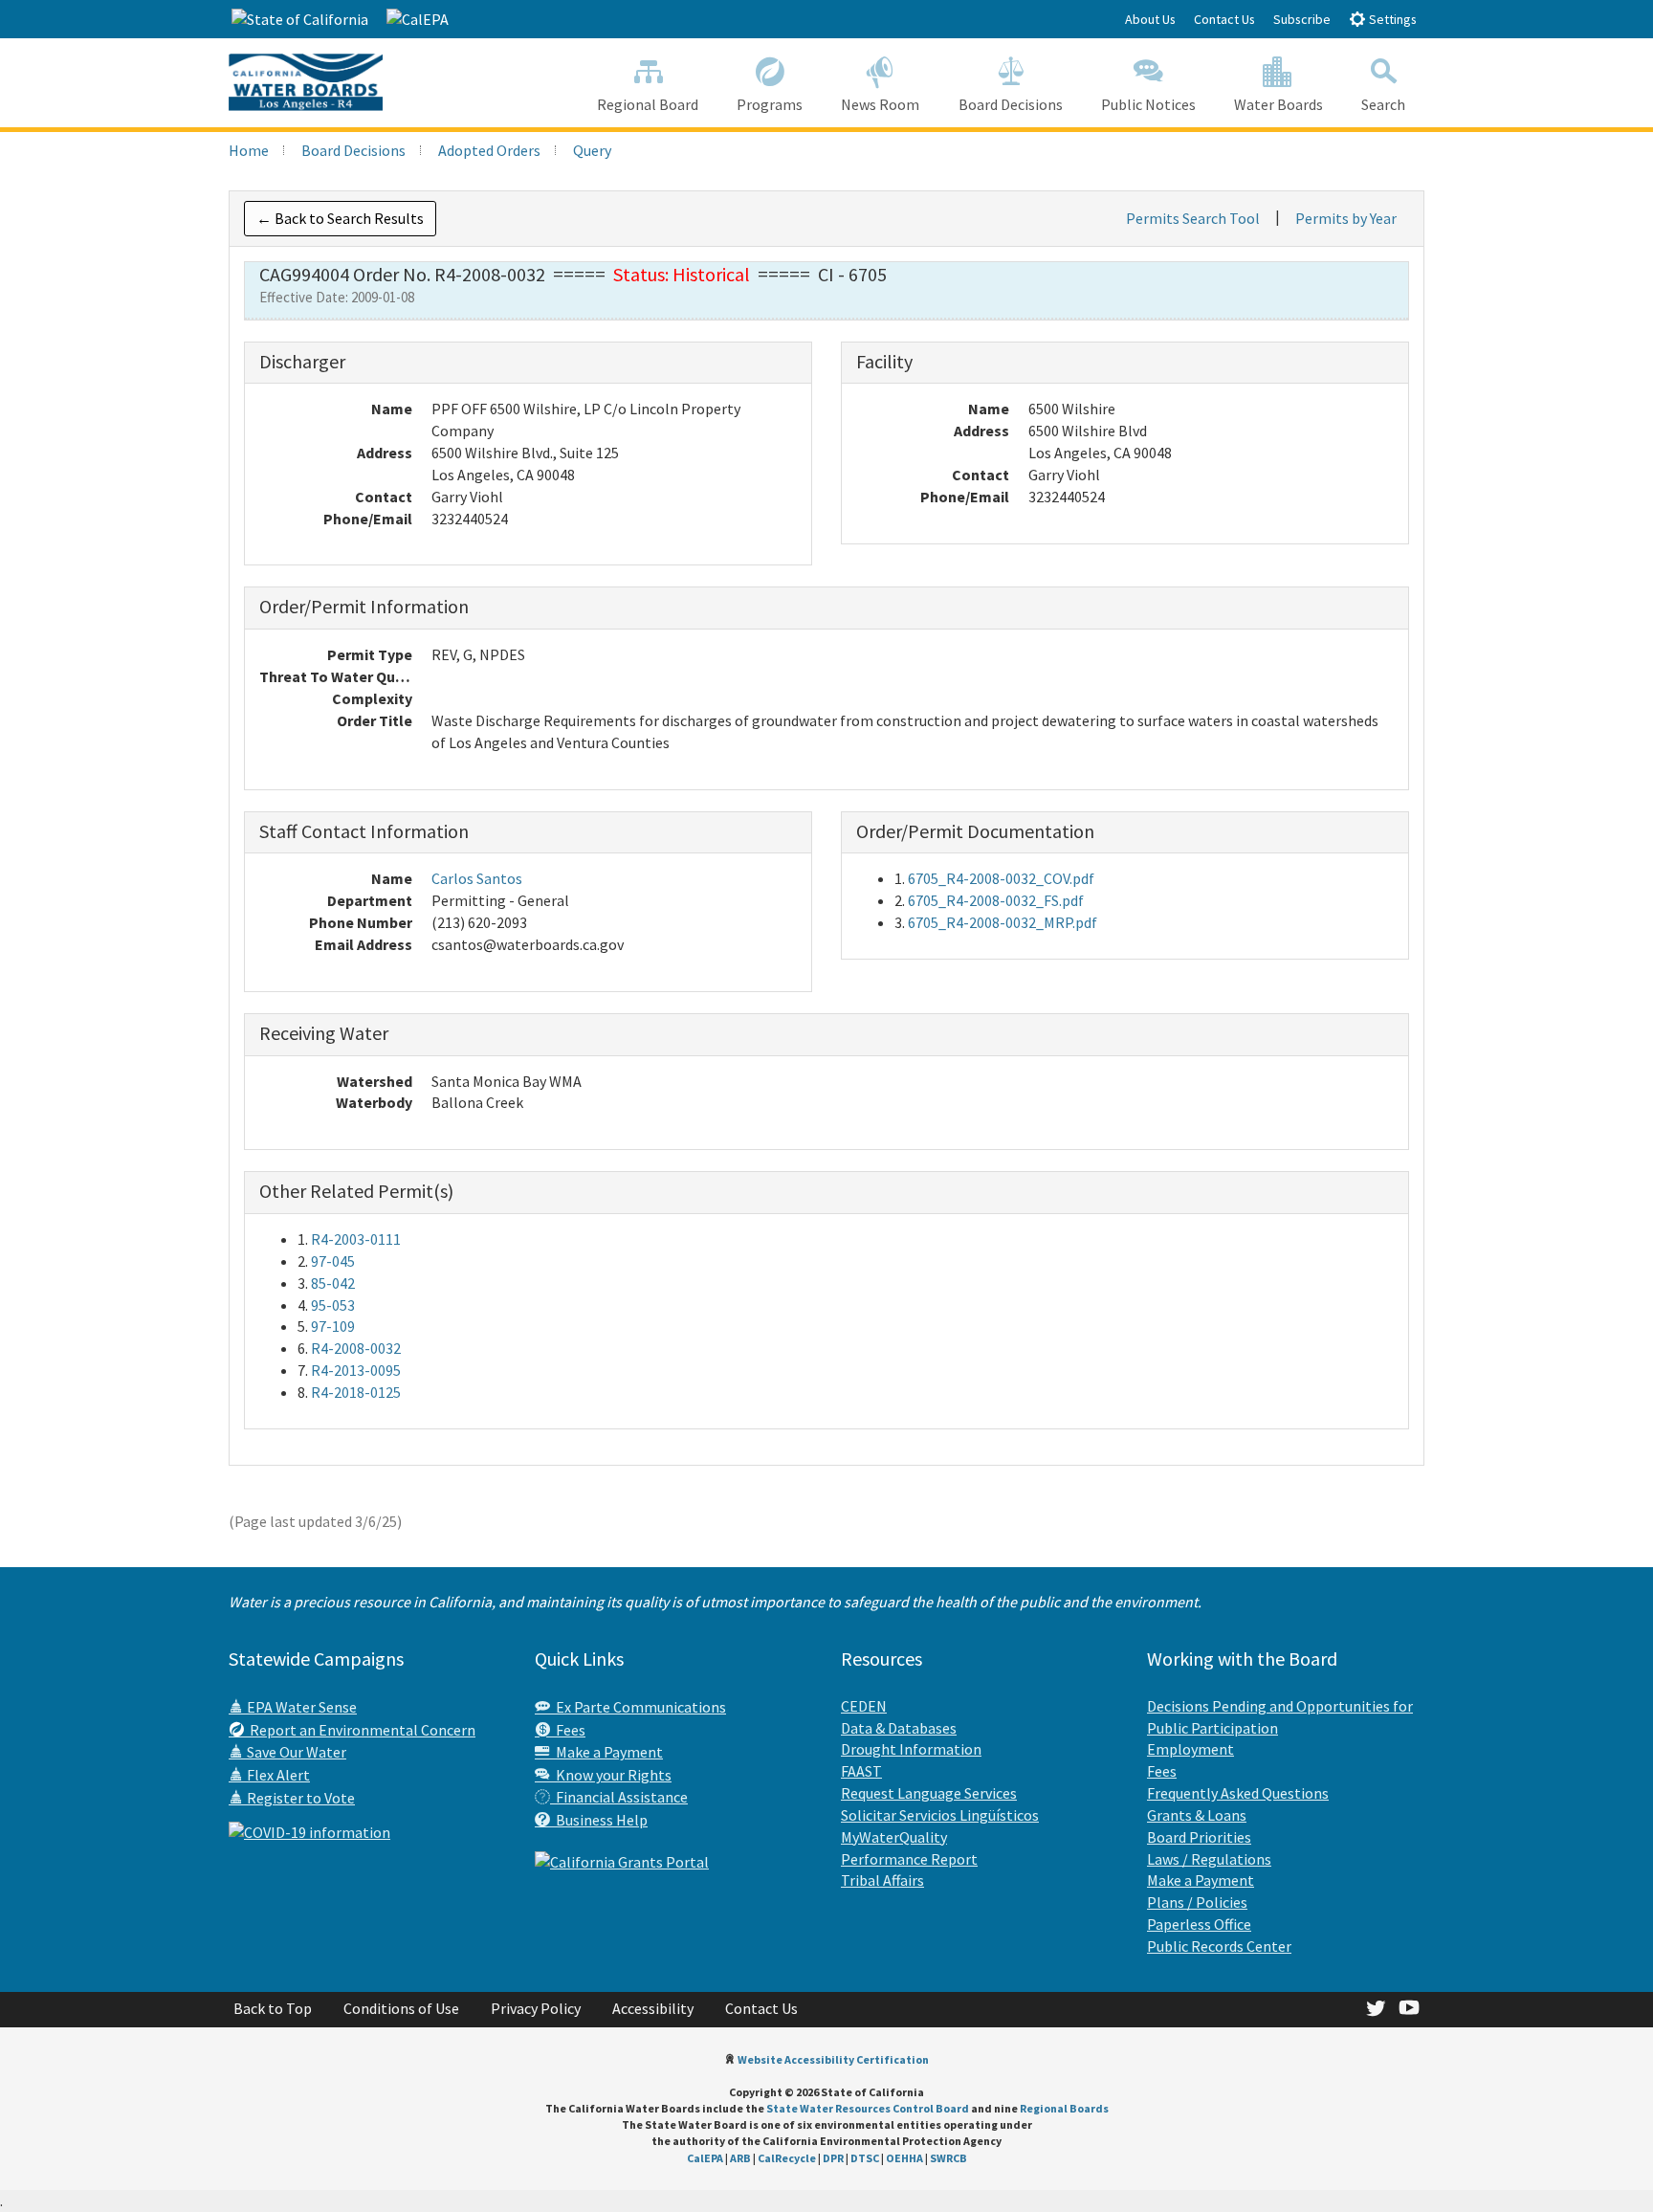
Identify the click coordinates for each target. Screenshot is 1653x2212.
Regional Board (648, 104)
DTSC (865, 2158)
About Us (1150, 19)
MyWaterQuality (894, 1837)
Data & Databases (899, 1728)
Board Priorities (1199, 1837)
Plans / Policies (1197, 1902)
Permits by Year (1346, 218)
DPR (833, 2158)
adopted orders (489, 150)
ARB (740, 2158)
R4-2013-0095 (356, 1370)
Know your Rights (611, 1775)
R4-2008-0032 (356, 1348)
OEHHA (904, 2158)
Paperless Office (1199, 1924)
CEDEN (864, 1706)
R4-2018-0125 (356, 1392)
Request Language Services (929, 1793)
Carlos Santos (477, 878)
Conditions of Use (401, 2008)
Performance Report (909, 1859)
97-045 (333, 1261)
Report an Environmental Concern (360, 1730)
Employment (1190, 1749)
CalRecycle (787, 2158)
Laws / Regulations (1209, 1859)
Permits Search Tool (1193, 218)
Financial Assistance (619, 1797)
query (592, 150)
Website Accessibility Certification (833, 2059)
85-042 (333, 1283)
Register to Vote (299, 1798)
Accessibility (653, 2008)
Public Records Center (1219, 1946)
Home (249, 150)
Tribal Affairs (882, 1880)
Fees (568, 1730)
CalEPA (705, 2158)
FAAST (861, 1771)
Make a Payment (606, 1752)
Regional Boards (1064, 2108)
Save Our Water (295, 1752)
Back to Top (273, 2008)
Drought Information (911, 1749)
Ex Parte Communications (638, 1707)
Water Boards (1278, 104)
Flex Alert (277, 1775)
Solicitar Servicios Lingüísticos (940, 1815)
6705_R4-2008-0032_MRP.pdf (1003, 922)
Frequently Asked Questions (1238, 1793)
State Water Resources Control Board (868, 2108)
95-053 (333, 1305)
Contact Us (1224, 19)
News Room (880, 104)
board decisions (353, 150)
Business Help (599, 1820)
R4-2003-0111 (356, 1239)
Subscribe (1302, 19)
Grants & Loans (1197, 1815)
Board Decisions (1011, 104)
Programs (770, 104)
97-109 (333, 1326)
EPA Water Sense (300, 1707)
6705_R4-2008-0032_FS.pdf (996, 900)
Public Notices (1148, 104)
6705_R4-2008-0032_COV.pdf (1001, 878)
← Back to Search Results (340, 218)
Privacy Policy (536, 2008)
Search (1383, 104)
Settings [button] (1391, 19)
